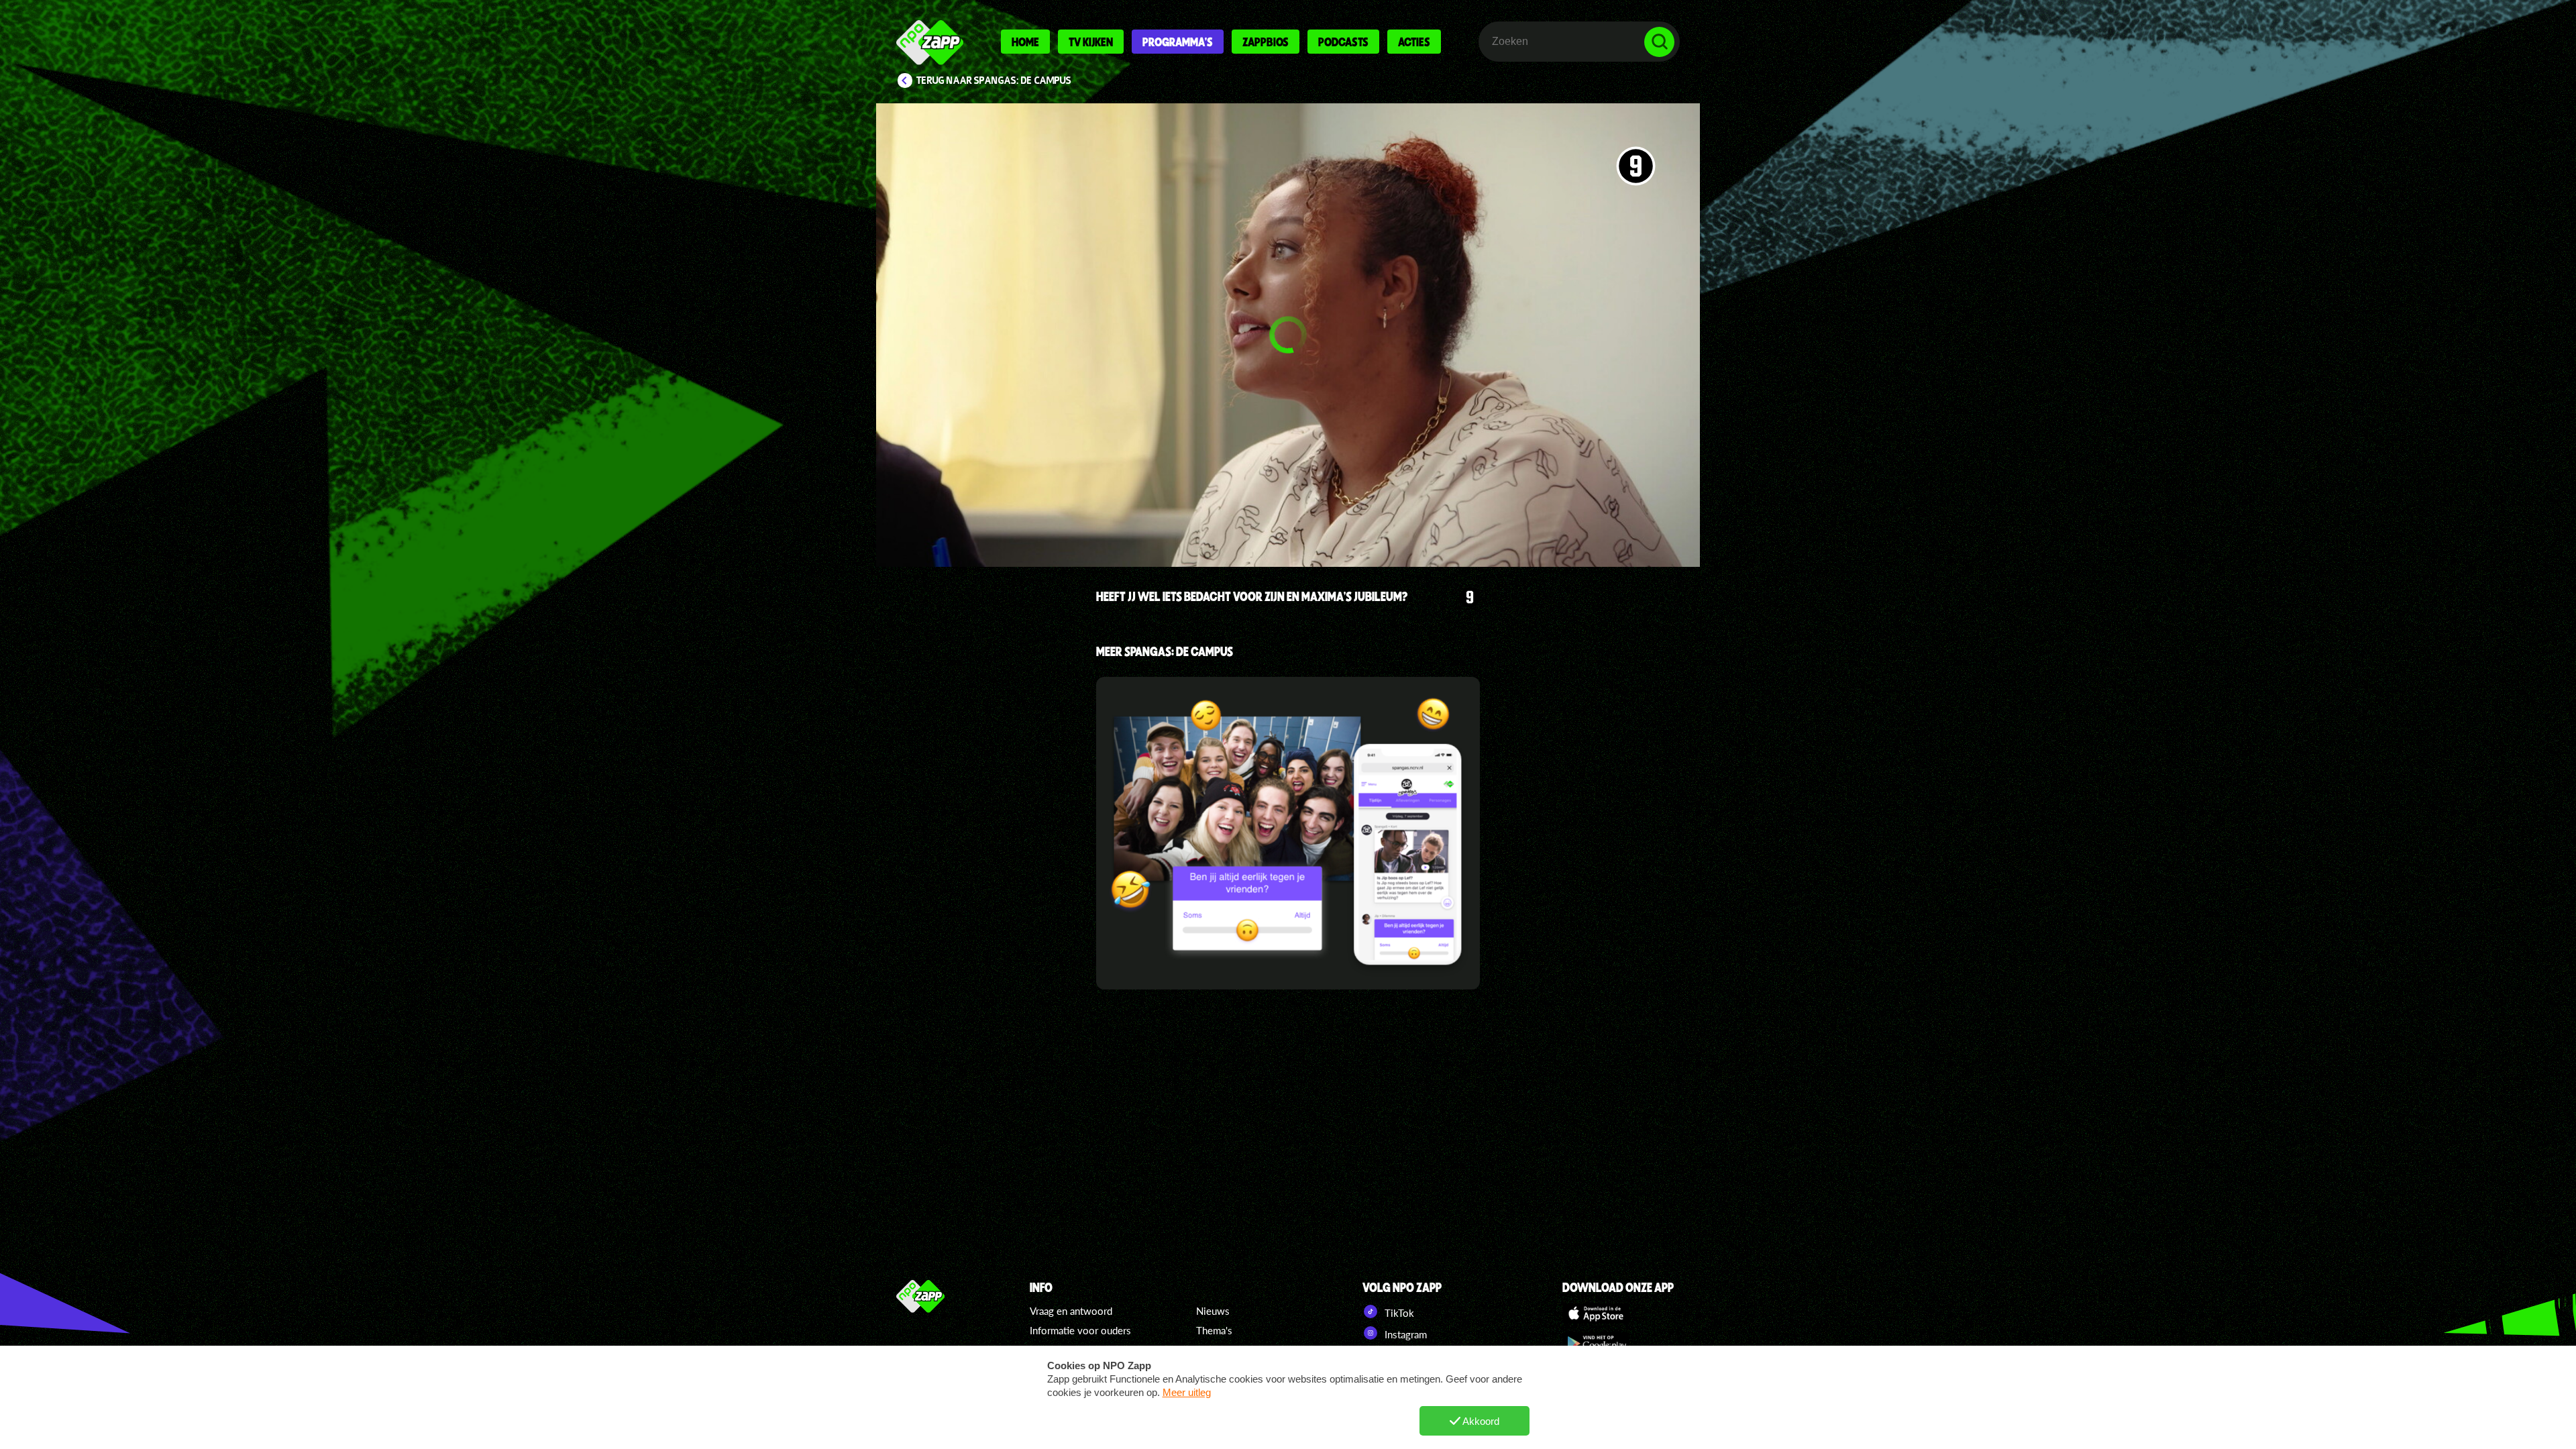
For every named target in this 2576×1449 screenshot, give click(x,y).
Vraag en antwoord (1071, 1311)
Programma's (1178, 42)
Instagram (1404, 1334)
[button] (1288, 335)
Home (1025, 42)
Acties (1414, 42)
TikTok (1398, 1313)
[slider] (1292, 493)
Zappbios (1266, 42)
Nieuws (1213, 1311)
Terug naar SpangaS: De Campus (994, 80)
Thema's (1214, 1330)
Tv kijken (1091, 42)
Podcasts (1343, 42)
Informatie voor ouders (1080, 1330)
